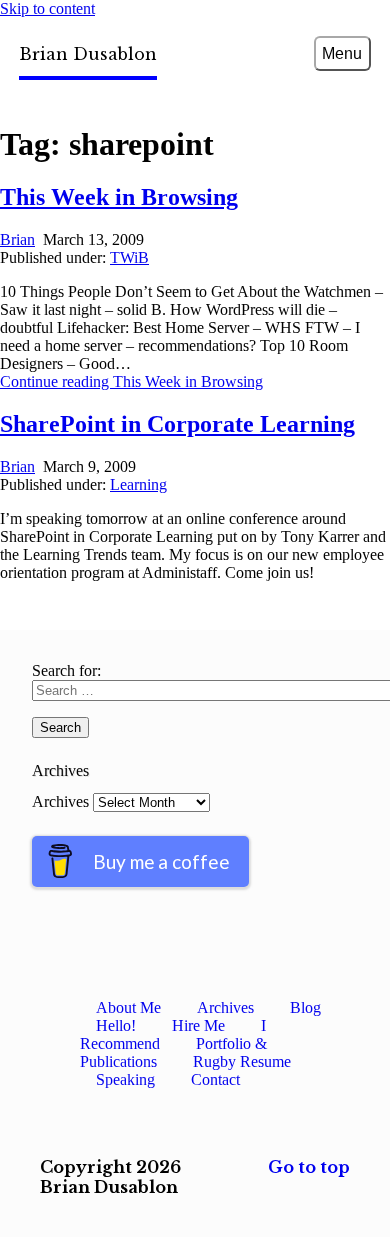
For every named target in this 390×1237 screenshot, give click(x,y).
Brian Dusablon (88, 54)
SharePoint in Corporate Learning (177, 424)
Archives (60, 801)
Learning (138, 484)
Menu (342, 53)
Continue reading (131, 381)
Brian (17, 239)
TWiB (129, 257)
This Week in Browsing (119, 197)
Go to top (309, 1167)
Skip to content (47, 8)
